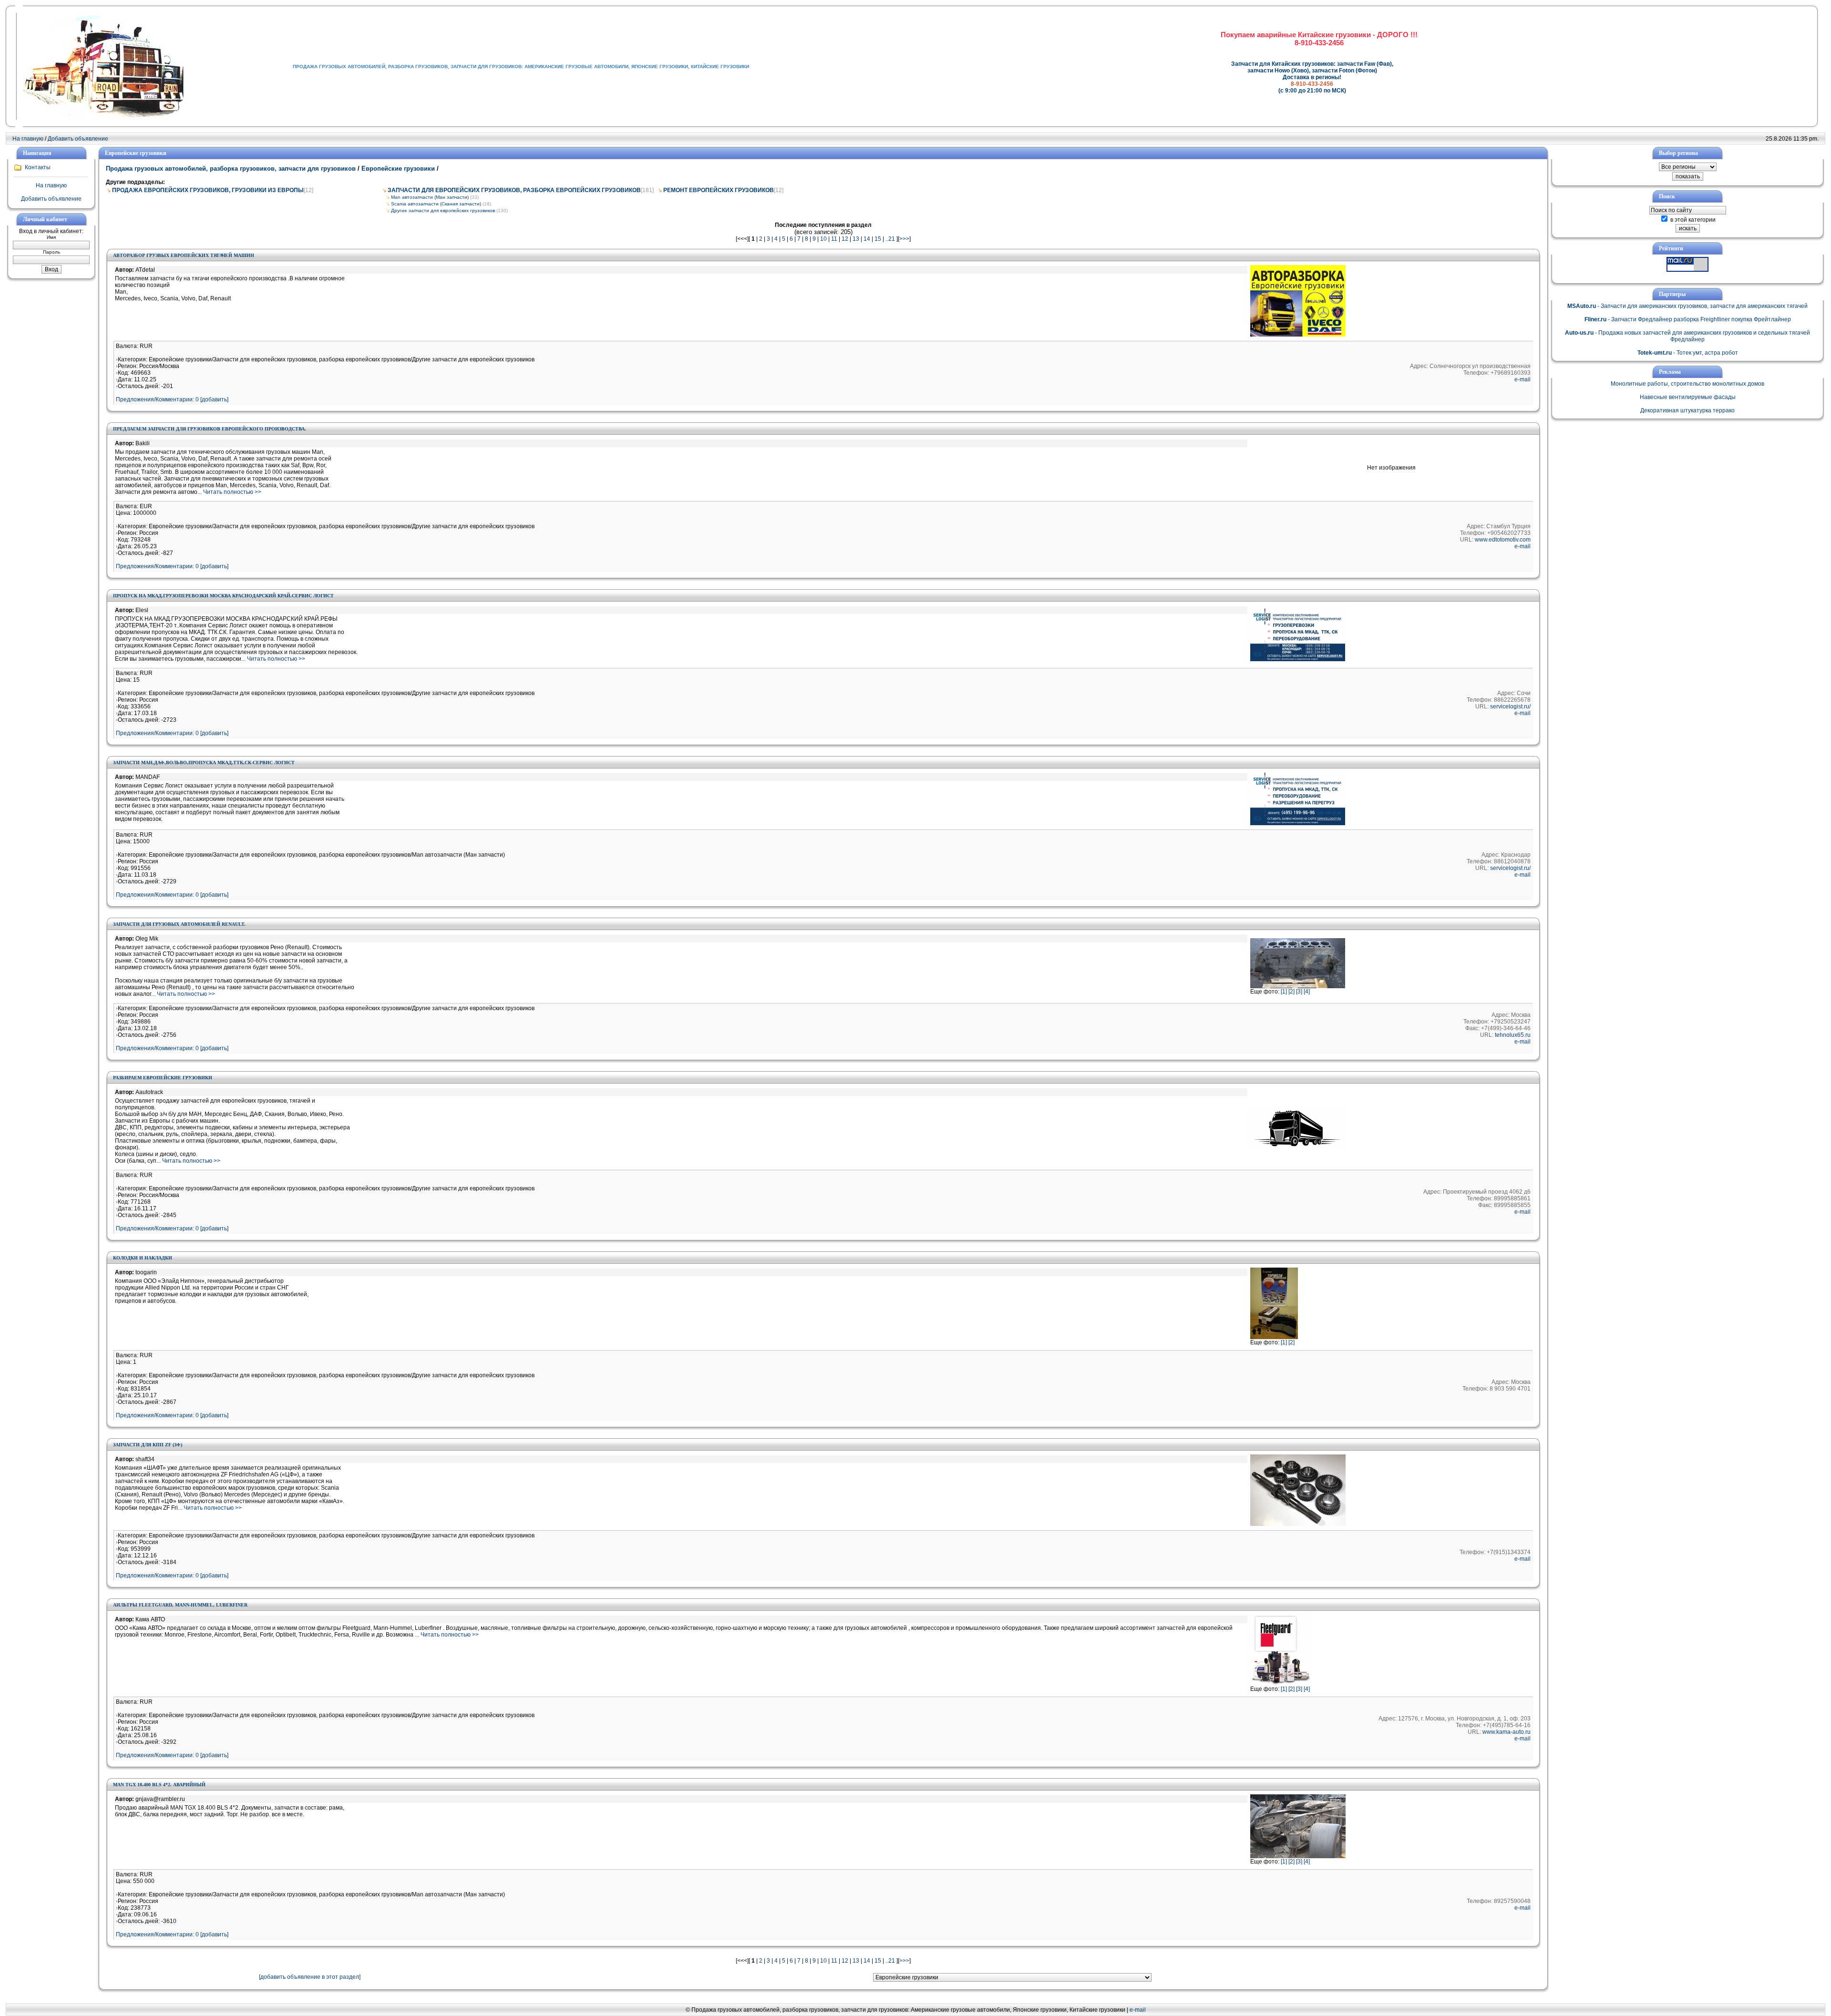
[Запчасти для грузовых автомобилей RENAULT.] (1298, 986)
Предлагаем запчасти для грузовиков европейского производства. (210, 429)
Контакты (38, 167)
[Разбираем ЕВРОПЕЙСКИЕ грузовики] (1298, 1145)
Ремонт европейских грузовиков (719, 190)
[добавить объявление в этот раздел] (310, 1977)
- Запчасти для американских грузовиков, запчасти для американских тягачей (1687, 306)
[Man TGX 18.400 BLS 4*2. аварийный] (1298, 1856)
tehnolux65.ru (1513, 1035)
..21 (890, 239)
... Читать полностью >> (229, 492)
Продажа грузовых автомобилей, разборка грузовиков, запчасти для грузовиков (232, 169)
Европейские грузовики (398, 169)
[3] (1299, 992)
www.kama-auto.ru (1507, 1732)
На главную (28, 139)
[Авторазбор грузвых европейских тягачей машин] (1298, 335)
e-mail (1522, 379)
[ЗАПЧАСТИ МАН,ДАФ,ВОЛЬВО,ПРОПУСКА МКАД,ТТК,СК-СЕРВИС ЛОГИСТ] (1298, 823)
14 (867, 239)
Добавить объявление (78, 139)
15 (878, 239)
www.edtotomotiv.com (1503, 540)
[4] (1307, 992)
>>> (904, 239)
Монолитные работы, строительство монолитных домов (1687, 384)
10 (823, 239)
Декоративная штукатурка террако (1687, 410)
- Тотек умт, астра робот (1688, 353)
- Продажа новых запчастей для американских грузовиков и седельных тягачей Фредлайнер (1687, 336)
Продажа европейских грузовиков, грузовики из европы (208, 190)
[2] (1291, 992)
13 (856, 239)
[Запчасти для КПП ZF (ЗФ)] (1298, 1524)
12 (845, 239)
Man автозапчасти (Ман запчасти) (430, 197)
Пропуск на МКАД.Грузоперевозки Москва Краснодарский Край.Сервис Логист (223, 596)
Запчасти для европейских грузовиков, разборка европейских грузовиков (514, 190)
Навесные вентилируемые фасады (1688, 397)
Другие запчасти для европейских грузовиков (443, 210)
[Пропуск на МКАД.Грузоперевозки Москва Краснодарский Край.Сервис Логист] (1298, 659)
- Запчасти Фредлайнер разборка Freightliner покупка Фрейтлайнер (1688, 319)
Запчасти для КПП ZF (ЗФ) (148, 1445)
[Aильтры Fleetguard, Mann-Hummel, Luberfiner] (1281, 1684)
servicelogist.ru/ (1510, 706)
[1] (1284, 992)
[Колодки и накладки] (1274, 1337)
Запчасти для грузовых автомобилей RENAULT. (179, 924)
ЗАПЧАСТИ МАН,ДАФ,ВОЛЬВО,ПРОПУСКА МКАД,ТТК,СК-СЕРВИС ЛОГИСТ (204, 762)
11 (834, 239)
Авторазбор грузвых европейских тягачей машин (184, 255)
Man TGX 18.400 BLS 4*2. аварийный (159, 1785)
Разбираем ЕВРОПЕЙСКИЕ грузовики (163, 1078)
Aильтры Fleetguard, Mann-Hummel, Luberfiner (180, 1605)
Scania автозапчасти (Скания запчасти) (436, 204)
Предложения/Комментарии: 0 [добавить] (172, 399)
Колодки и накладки (143, 1258)
